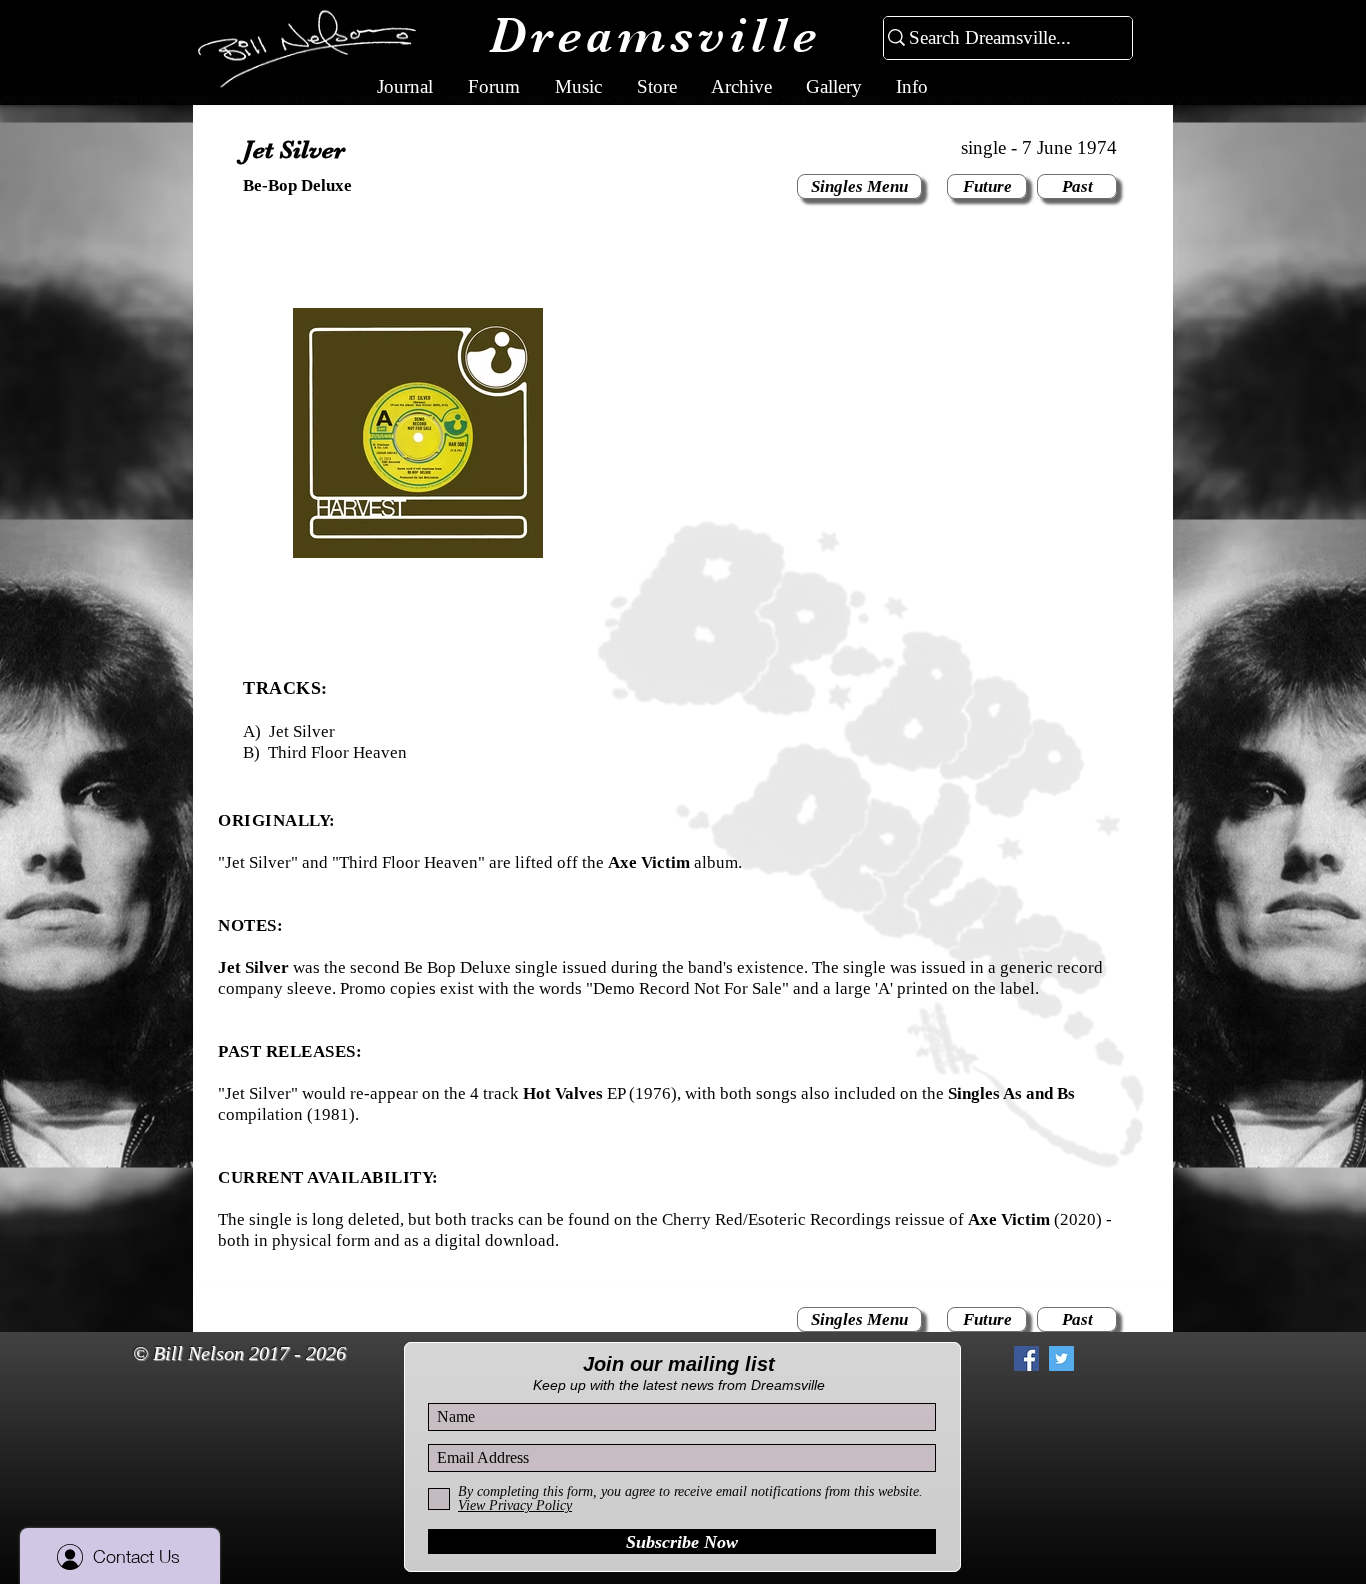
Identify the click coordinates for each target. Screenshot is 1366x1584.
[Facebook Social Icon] (1026, 1358)
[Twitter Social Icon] (1061, 1358)
